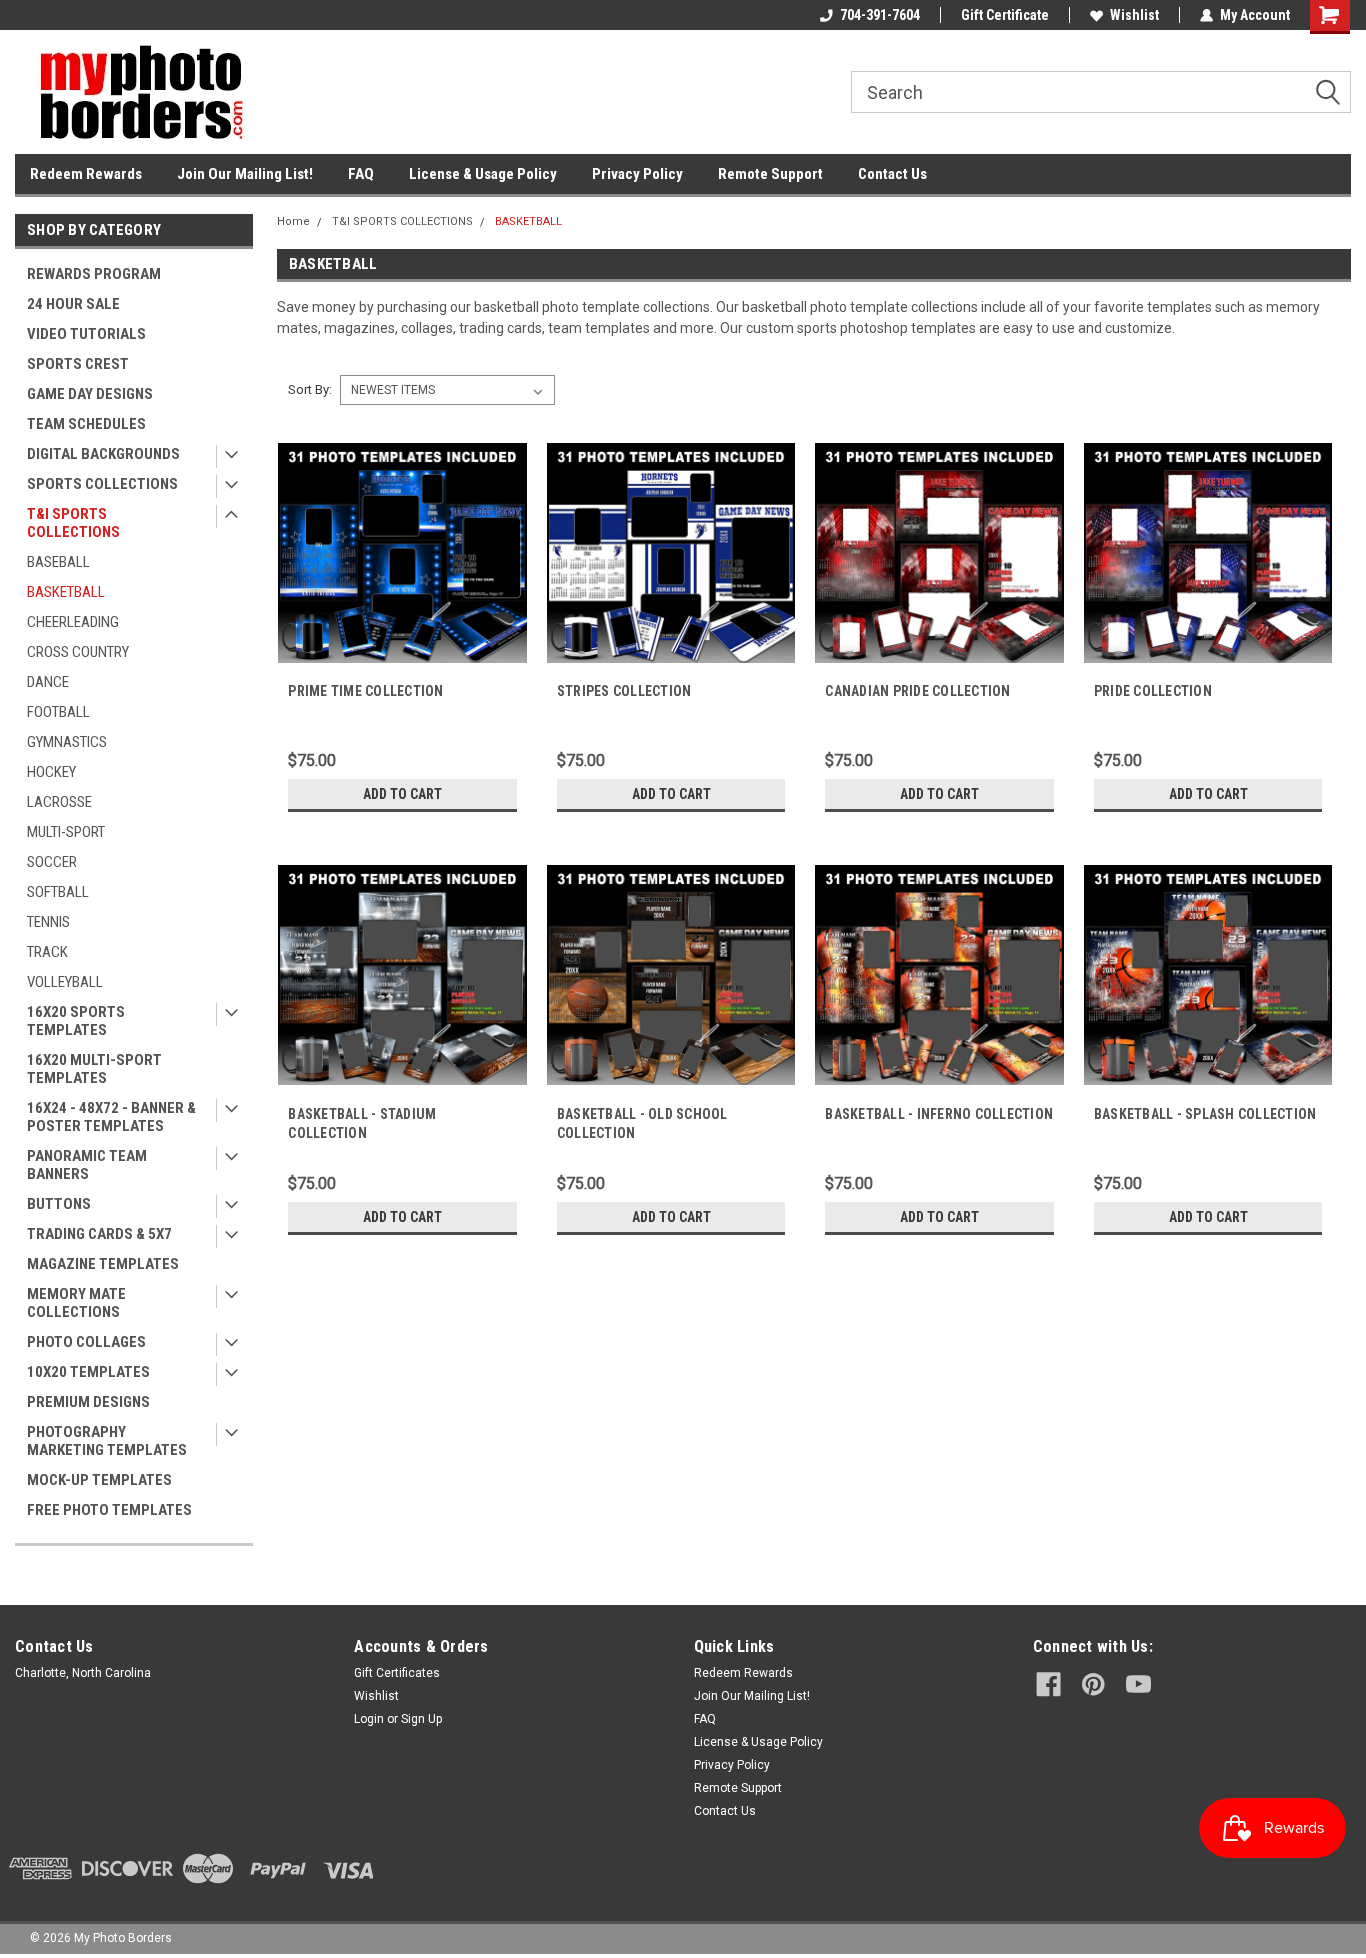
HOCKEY (51, 772)
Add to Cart (402, 794)
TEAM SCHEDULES (86, 424)
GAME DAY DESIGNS (90, 394)
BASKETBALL (66, 592)
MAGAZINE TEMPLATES (103, 1264)
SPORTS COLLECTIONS (102, 484)
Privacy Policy (637, 174)
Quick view (403, 662)
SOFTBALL (58, 892)
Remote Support (770, 174)
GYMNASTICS (67, 742)
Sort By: (310, 389)
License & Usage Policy (483, 174)
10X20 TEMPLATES (88, 1372)
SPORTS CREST (78, 364)
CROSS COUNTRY (78, 652)
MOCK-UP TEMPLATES (99, 1480)
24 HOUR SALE (73, 304)
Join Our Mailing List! (245, 174)
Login (369, 1719)
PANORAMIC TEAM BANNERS (87, 1165)
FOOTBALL (58, 712)
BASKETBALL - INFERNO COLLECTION (939, 1114)
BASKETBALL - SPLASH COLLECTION (1205, 1114)
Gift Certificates (397, 1673)
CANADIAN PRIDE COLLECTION (917, 691)
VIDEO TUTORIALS (86, 334)
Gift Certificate (1005, 15)
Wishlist (1134, 15)
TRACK (47, 952)
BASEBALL (58, 562)
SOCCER (52, 862)
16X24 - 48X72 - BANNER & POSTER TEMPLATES (111, 1117)
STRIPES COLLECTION (624, 691)
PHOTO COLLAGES (86, 1342)
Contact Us (892, 174)
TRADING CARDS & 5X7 (99, 1234)
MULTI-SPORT (66, 832)
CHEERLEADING (73, 622)
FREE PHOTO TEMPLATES (109, 1510)
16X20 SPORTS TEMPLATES (76, 1021)
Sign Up (421, 1719)
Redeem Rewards (86, 174)
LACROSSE (59, 802)
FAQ (361, 174)
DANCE (48, 682)
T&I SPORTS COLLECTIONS (73, 523)
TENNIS (48, 922)
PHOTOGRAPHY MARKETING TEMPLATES (107, 1441)
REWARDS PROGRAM (94, 274)
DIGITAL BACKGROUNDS (103, 454)
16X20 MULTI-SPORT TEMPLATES (94, 1069)
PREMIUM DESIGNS (88, 1402)
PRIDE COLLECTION (1153, 691)
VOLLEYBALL (65, 982)
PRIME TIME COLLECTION (365, 691)
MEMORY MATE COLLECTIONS (76, 1303)
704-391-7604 (880, 15)
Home (293, 221)
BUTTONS (59, 1204)
